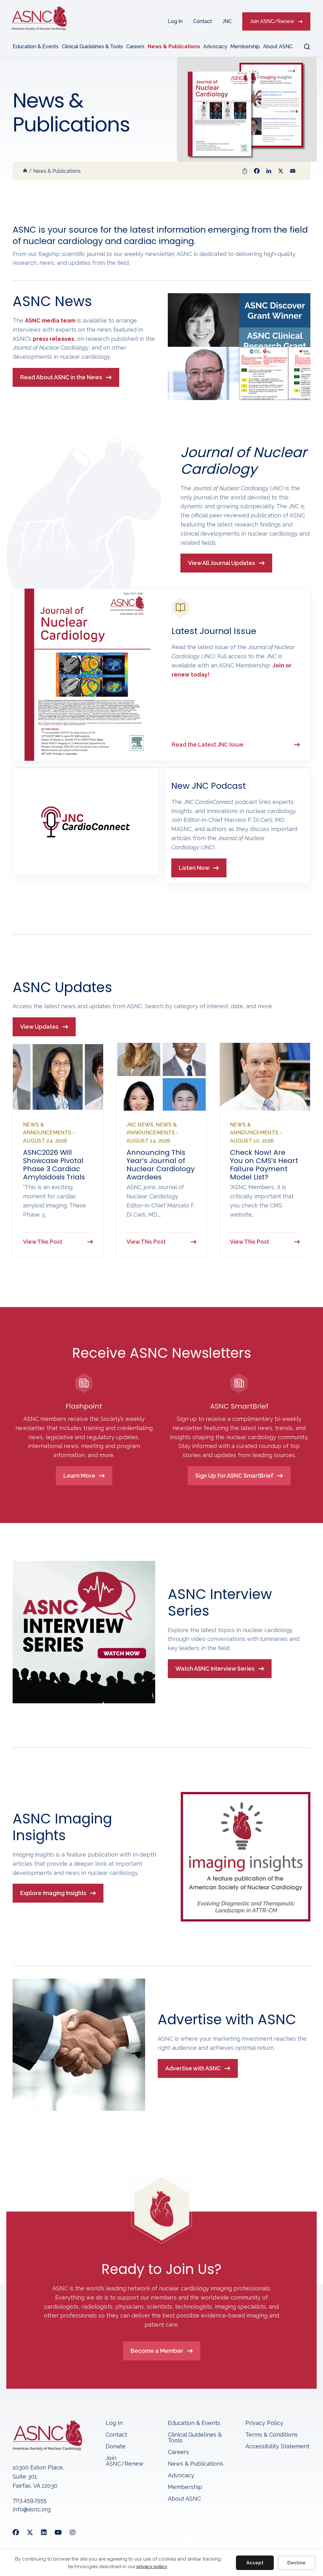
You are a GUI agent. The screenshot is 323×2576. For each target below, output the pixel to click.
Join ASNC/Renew (272, 21)
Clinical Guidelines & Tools (92, 47)
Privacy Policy (264, 2423)
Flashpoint (84, 1406)
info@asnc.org (32, 2509)
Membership (245, 47)
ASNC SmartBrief (239, 1406)
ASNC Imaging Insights (62, 1827)
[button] (303, 47)
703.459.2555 (30, 2500)
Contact (203, 21)
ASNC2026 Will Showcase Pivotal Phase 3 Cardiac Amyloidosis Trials (54, 1165)
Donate (116, 2447)
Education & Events (36, 47)
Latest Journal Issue (214, 631)
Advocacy (215, 47)
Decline (297, 2563)
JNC (227, 21)
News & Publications (174, 47)
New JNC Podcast (208, 786)
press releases (53, 339)
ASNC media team (50, 320)
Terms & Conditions (272, 2435)
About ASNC (278, 47)
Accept (255, 2563)
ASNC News (52, 301)
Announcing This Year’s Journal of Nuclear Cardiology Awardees (161, 1165)
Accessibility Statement (277, 2447)
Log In (175, 21)
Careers (135, 47)
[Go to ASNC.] (25, 171)
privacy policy (152, 2567)
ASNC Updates (62, 987)
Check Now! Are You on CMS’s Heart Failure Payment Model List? (264, 1165)
